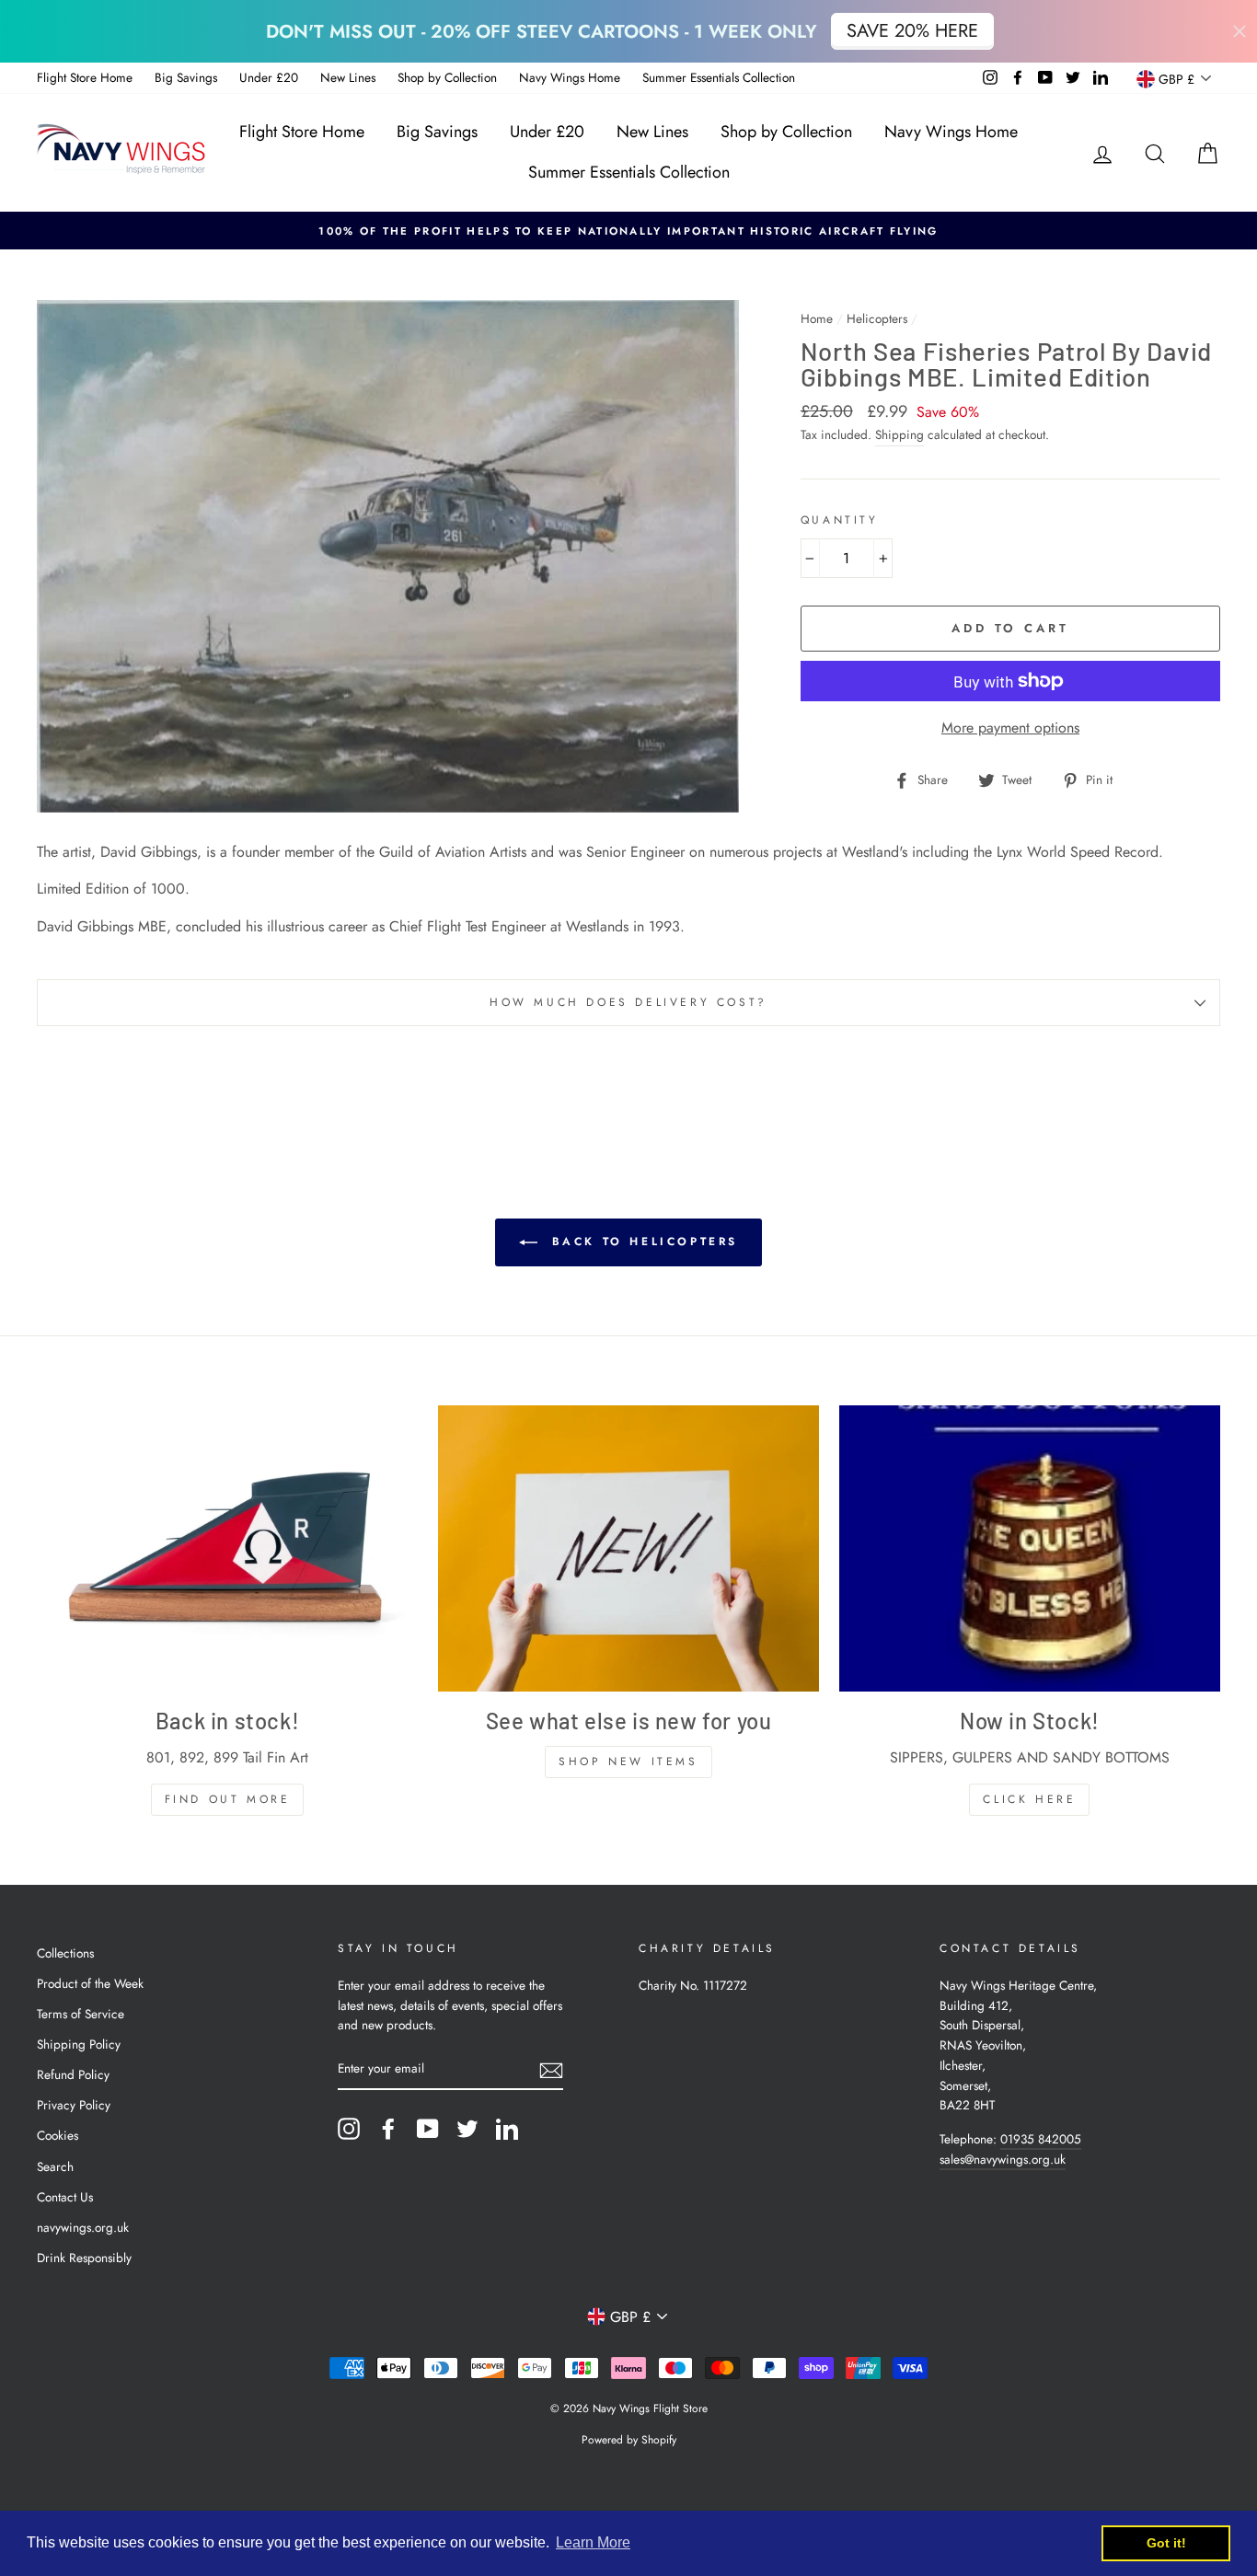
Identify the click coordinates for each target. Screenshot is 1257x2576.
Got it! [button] (1166, 2543)
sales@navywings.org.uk (1003, 2159)
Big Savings (186, 77)
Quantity (840, 520)
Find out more (228, 1799)
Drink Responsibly (84, 2258)
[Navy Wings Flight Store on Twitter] (467, 2129)
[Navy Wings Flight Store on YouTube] (428, 2129)
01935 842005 (1041, 2139)
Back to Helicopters (641, 1242)
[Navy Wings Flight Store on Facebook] (388, 2129)
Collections (65, 1953)
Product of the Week (90, 1983)
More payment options (1010, 728)
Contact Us (65, 2197)
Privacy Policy (74, 2105)
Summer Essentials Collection (719, 77)
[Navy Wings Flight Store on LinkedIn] (507, 2129)
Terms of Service (81, 2014)
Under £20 (269, 77)
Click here (1029, 1799)
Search (55, 2166)
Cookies (58, 2135)
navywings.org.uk (83, 2227)
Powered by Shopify (629, 2440)
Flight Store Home (85, 77)
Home (817, 318)
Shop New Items (628, 1762)
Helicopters (877, 318)
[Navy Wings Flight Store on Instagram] (349, 2129)
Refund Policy (73, 2074)
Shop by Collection (447, 77)
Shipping (900, 434)
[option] (628, 231)
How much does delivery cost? (628, 1002)
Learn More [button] (593, 2542)
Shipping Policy (79, 2044)
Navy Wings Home (570, 77)
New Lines (348, 77)
